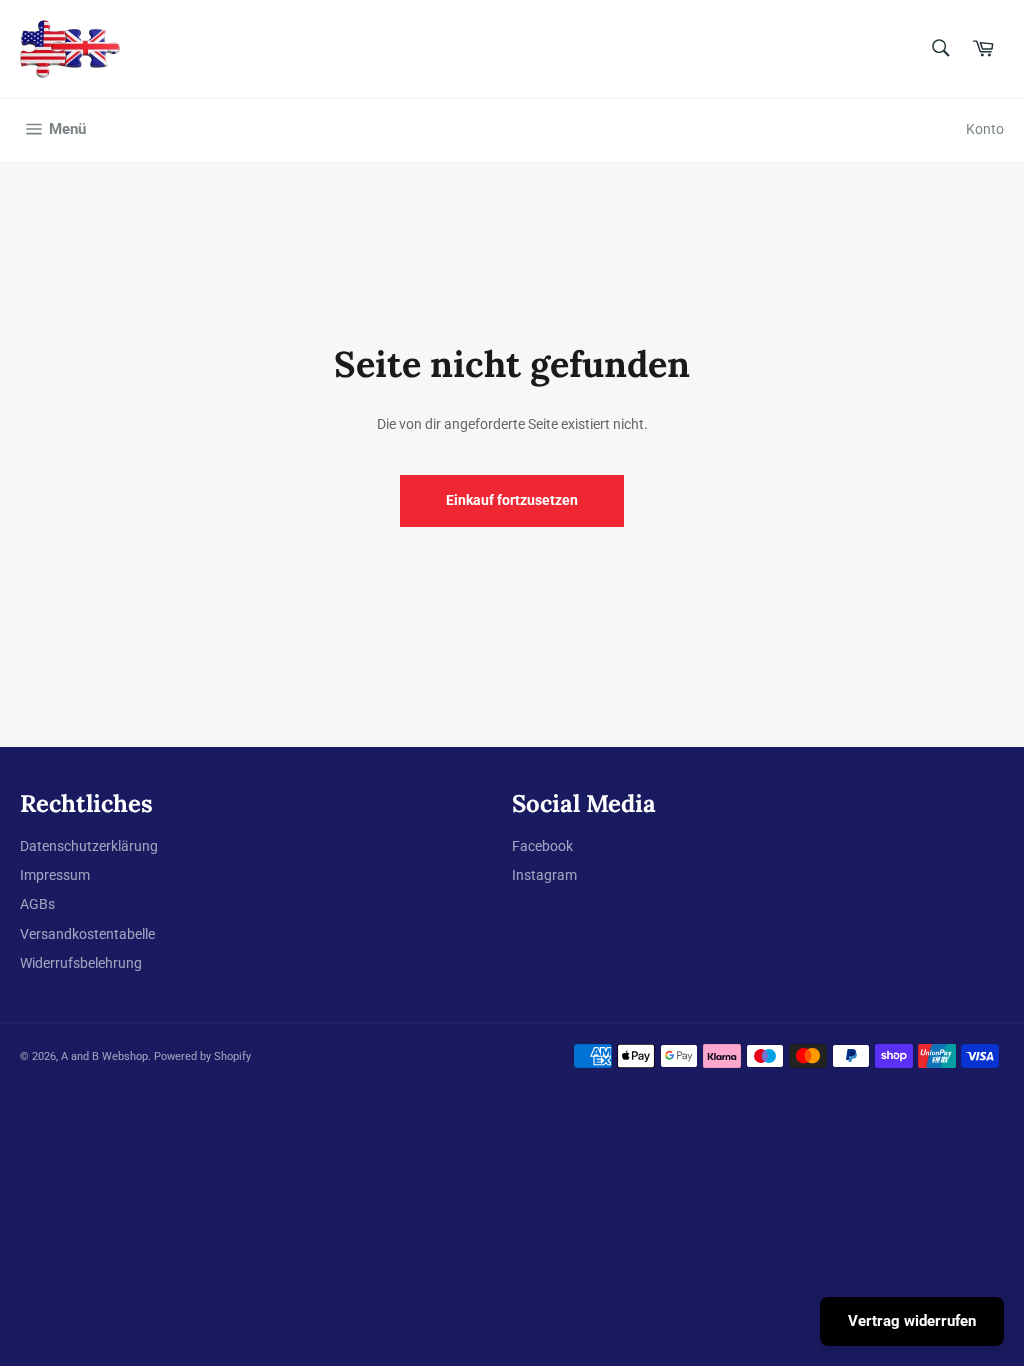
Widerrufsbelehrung (81, 963)
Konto (985, 129)
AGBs (37, 904)
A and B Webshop (104, 1056)
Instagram (544, 875)
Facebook (542, 846)
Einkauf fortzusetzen (512, 500)
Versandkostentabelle (87, 934)
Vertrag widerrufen (912, 1321)
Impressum (55, 875)
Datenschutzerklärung (89, 846)
